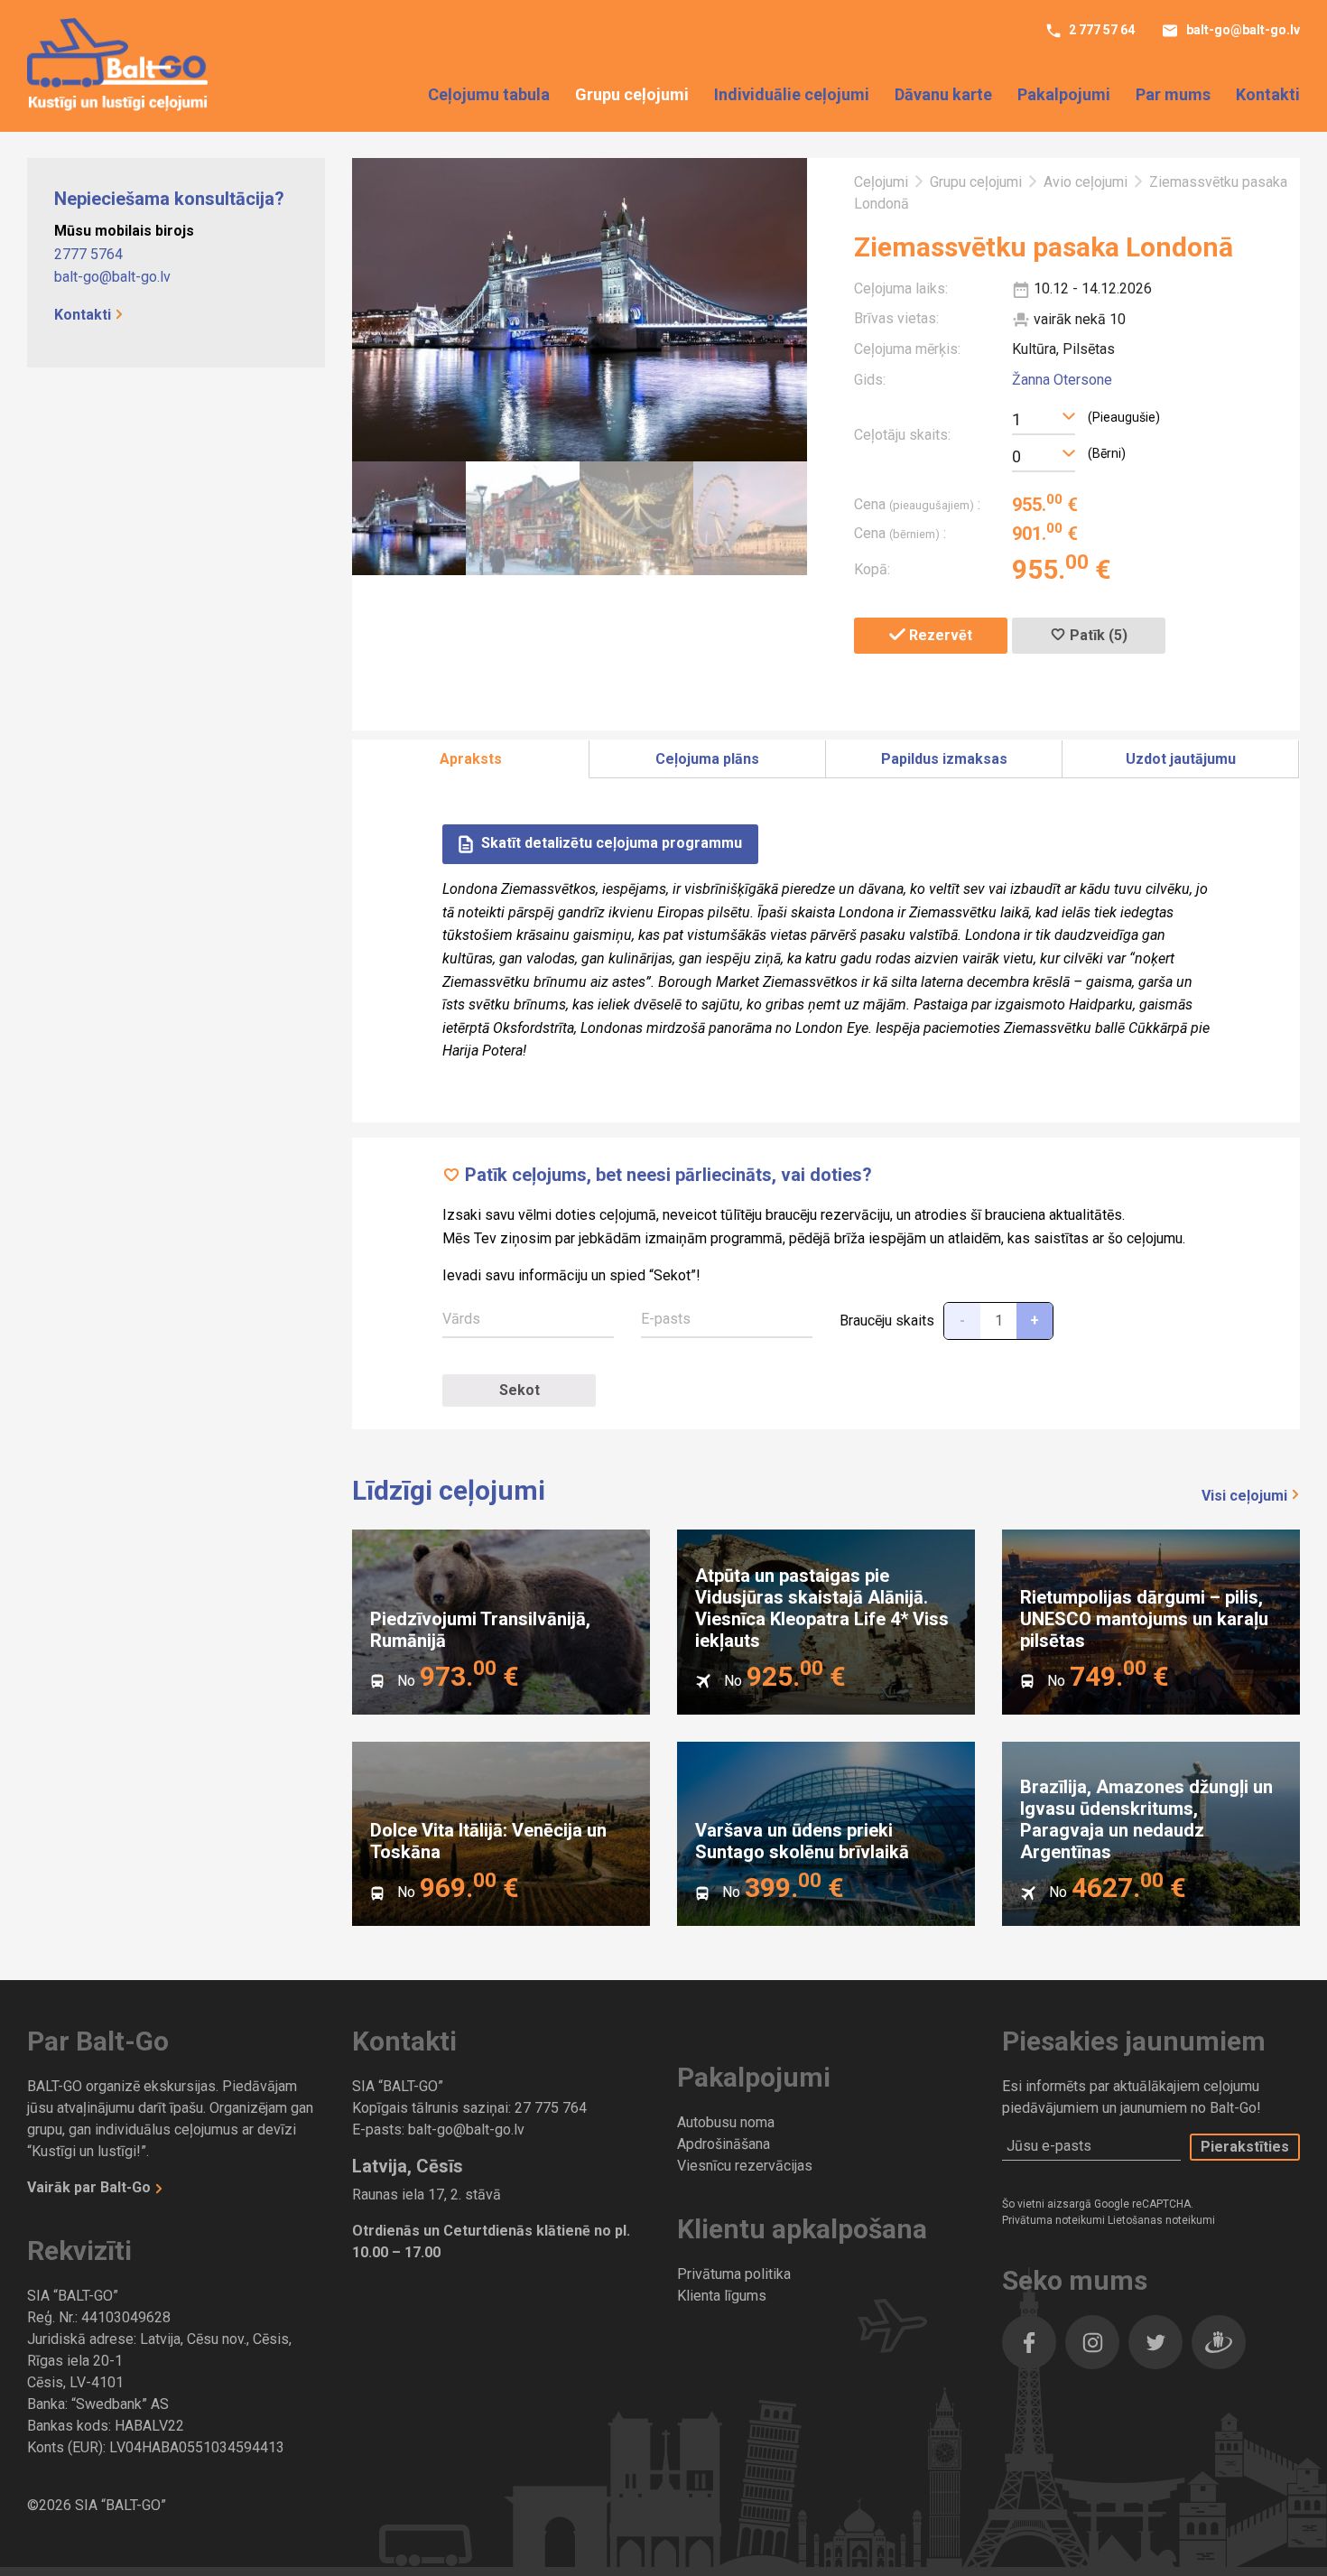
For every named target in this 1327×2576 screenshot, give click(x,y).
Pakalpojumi (1064, 94)
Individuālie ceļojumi (792, 94)
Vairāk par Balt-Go (91, 2187)
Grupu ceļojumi (632, 94)
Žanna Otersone (1062, 380)
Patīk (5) (1097, 635)
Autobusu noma (726, 2122)
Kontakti (1268, 94)
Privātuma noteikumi (1055, 2220)
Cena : (917, 504)
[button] (1044, 417)
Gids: (870, 380)
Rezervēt (939, 635)
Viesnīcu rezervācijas (745, 2166)
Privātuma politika (734, 2274)
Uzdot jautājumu (1181, 759)
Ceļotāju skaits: (902, 435)
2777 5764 (88, 254)
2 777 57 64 (1100, 30)
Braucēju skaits (887, 1321)
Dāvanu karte (943, 94)
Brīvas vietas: (896, 318)
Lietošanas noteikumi (1161, 2220)
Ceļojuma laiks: (901, 288)
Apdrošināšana (724, 2144)
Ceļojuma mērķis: (907, 349)
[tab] (471, 760)
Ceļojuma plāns (707, 759)
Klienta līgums (722, 2296)
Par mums (1173, 94)
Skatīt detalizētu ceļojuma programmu (610, 844)
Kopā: (872, 569)
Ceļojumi (881, 182)
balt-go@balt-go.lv (1242, 30)
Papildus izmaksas (944, 759)
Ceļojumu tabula (489, 94)
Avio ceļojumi (1086, 182)
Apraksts (471, 759)
